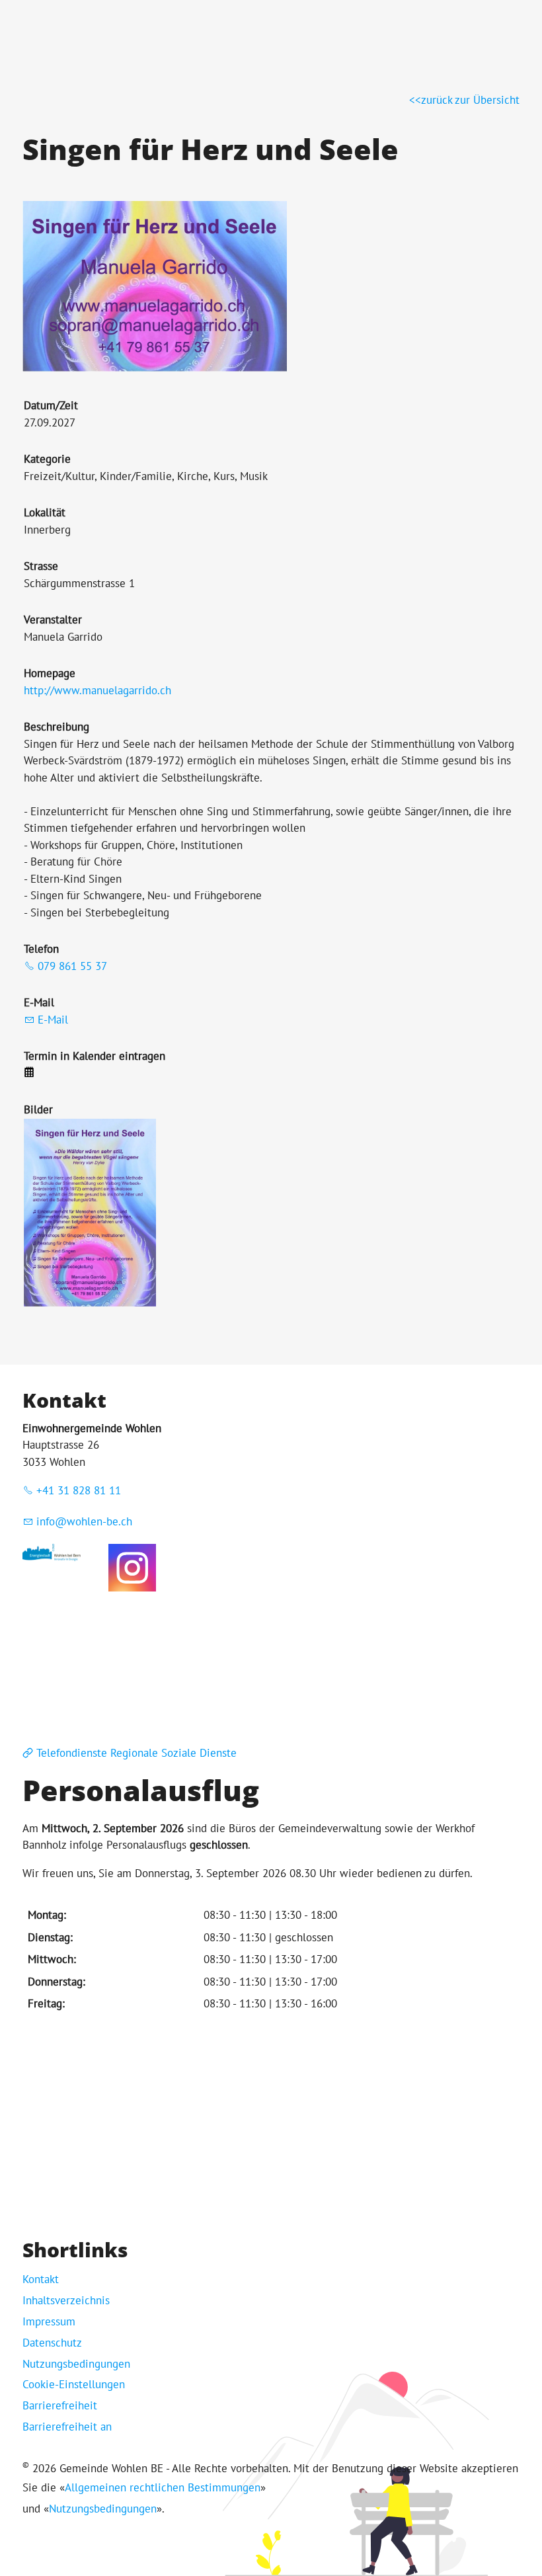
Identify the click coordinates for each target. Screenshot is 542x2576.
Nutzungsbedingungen (76, 2364)
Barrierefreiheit (60, 2405)
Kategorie (47, 459)
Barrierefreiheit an (67, 2427)
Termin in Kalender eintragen (95, 1056)
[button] (132, 1568)
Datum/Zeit (51, 405)
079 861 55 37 (72, 966)
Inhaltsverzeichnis (66, 2300)
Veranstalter (53, 620)
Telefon (41, 949)
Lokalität (45, 512)
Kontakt (41, 2279)
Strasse (41, 566)
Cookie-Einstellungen (74, 2384)
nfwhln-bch (86, 1521)
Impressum (49, 2321)
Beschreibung (57, 727)
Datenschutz (52, 2343)
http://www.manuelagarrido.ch (97, 690)
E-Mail (39, 1002)
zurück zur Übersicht (470, 100)
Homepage (50, 673)
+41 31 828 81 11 (79, 1490)
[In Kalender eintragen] (29, 1073)
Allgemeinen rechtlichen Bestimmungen (163, 2487)
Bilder (38, 1109)
